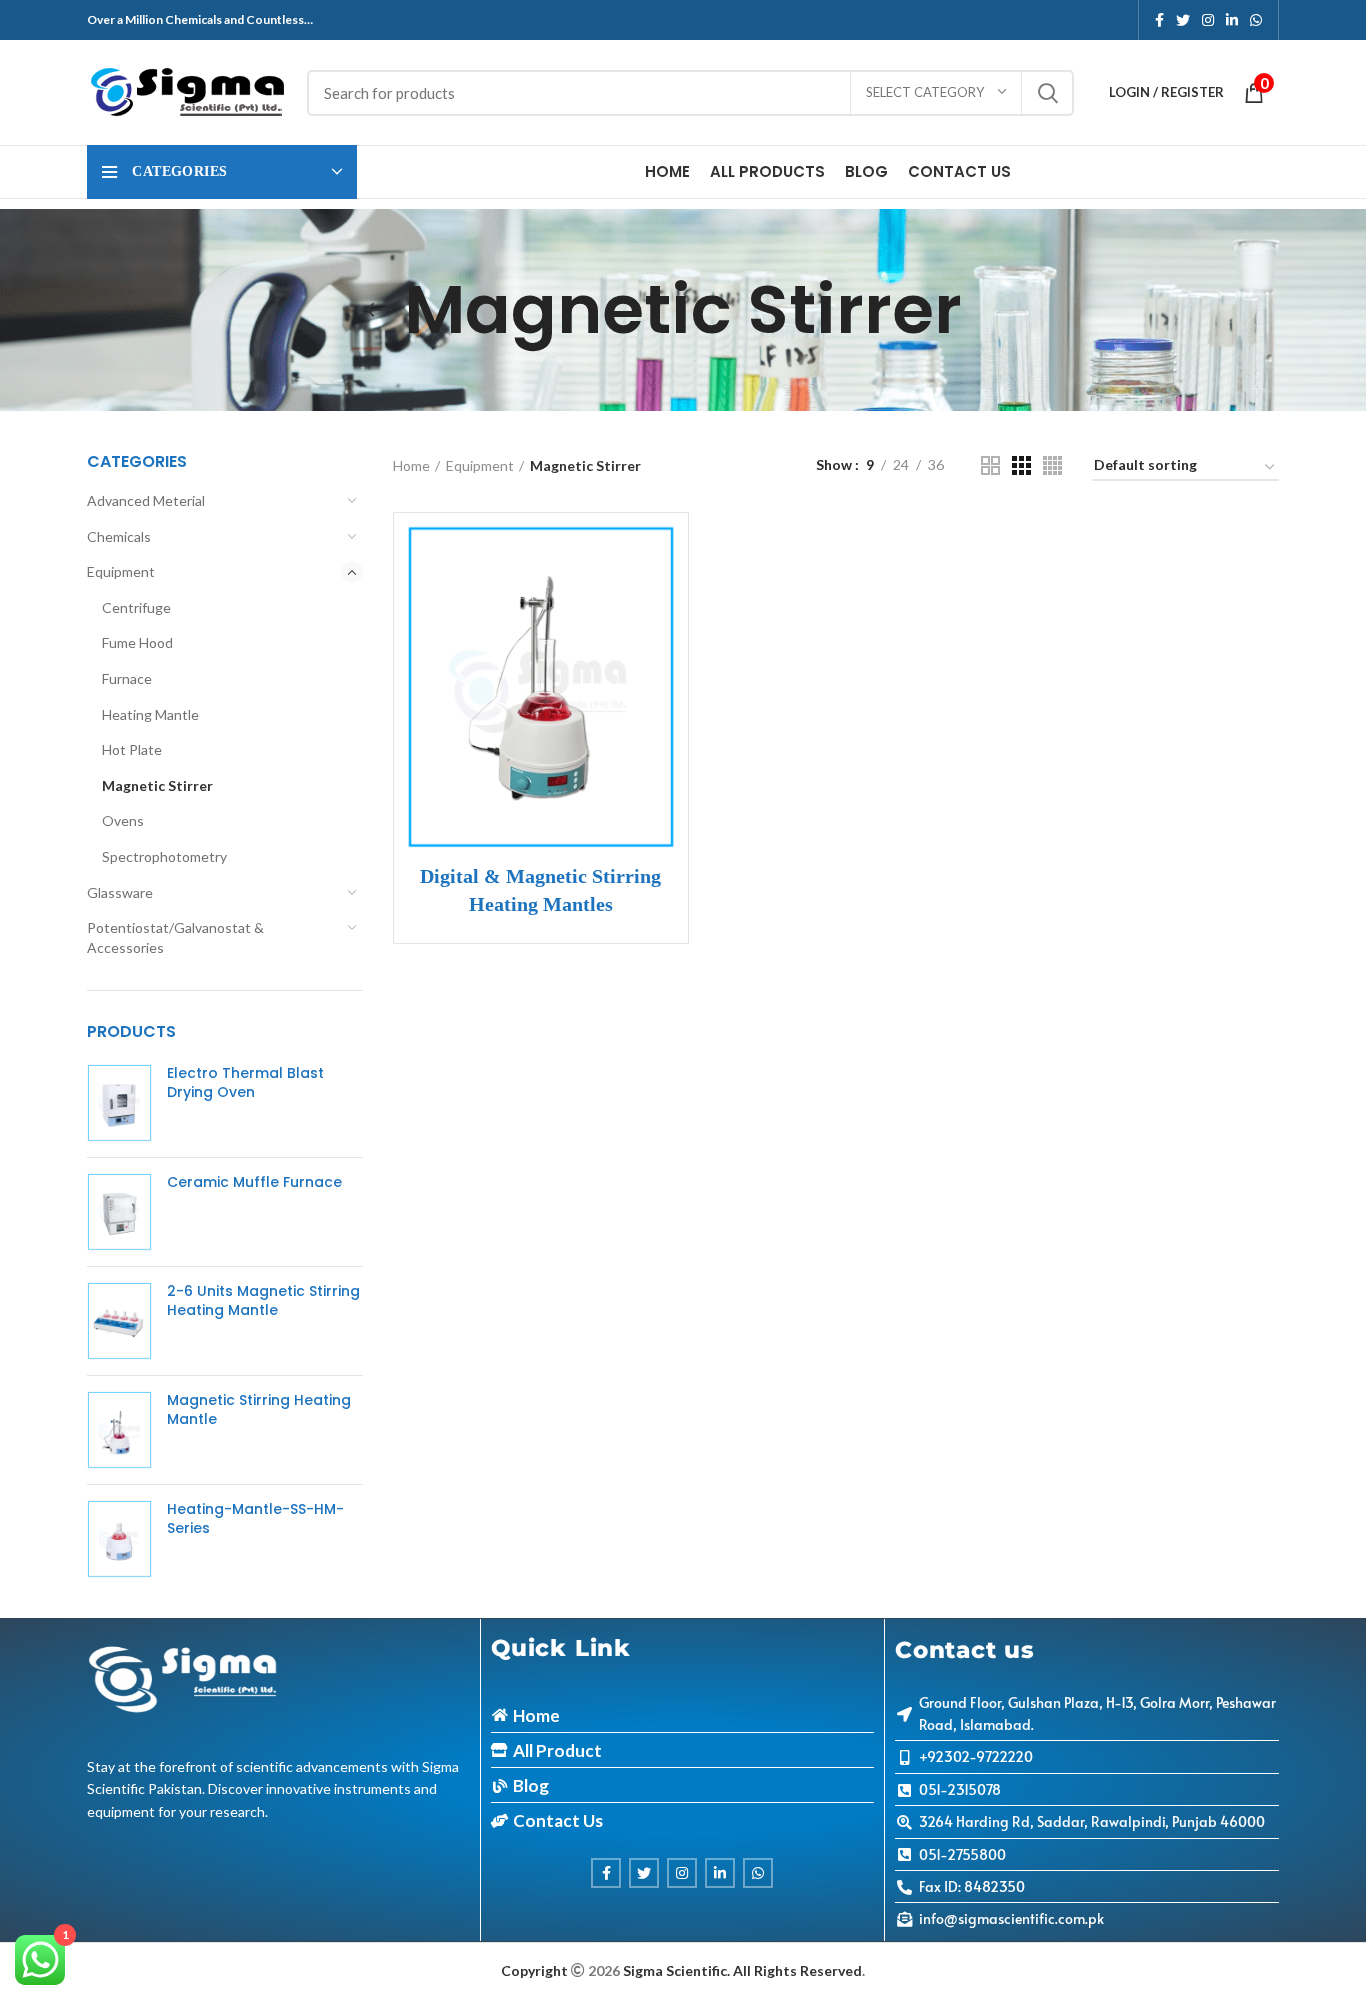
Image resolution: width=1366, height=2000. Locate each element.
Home (411, 465)
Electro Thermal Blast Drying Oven (245, 1083)
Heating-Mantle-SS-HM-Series (255, 1519)
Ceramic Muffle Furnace (254, 1182)
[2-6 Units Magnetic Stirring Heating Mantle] (119, 1321)
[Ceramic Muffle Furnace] (119, 1212)
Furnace (127, 678)
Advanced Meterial (146, 500)
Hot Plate (132, 749)
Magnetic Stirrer (157, 785)
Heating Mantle (150, 714)
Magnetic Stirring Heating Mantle (259, 1410)
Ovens (123, 820)
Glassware (120, 892)
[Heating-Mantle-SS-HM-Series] (119, 1539)
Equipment (121, 571)
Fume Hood (137, 642)
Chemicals (119, 536)
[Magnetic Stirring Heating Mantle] (119, 1430)
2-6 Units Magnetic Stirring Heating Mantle (263, 1301)
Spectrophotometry (164, 856)
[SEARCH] (1047, 93)
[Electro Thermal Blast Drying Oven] (119, 1103)
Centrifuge (136, 607)
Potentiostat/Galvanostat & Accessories (175, 937)
